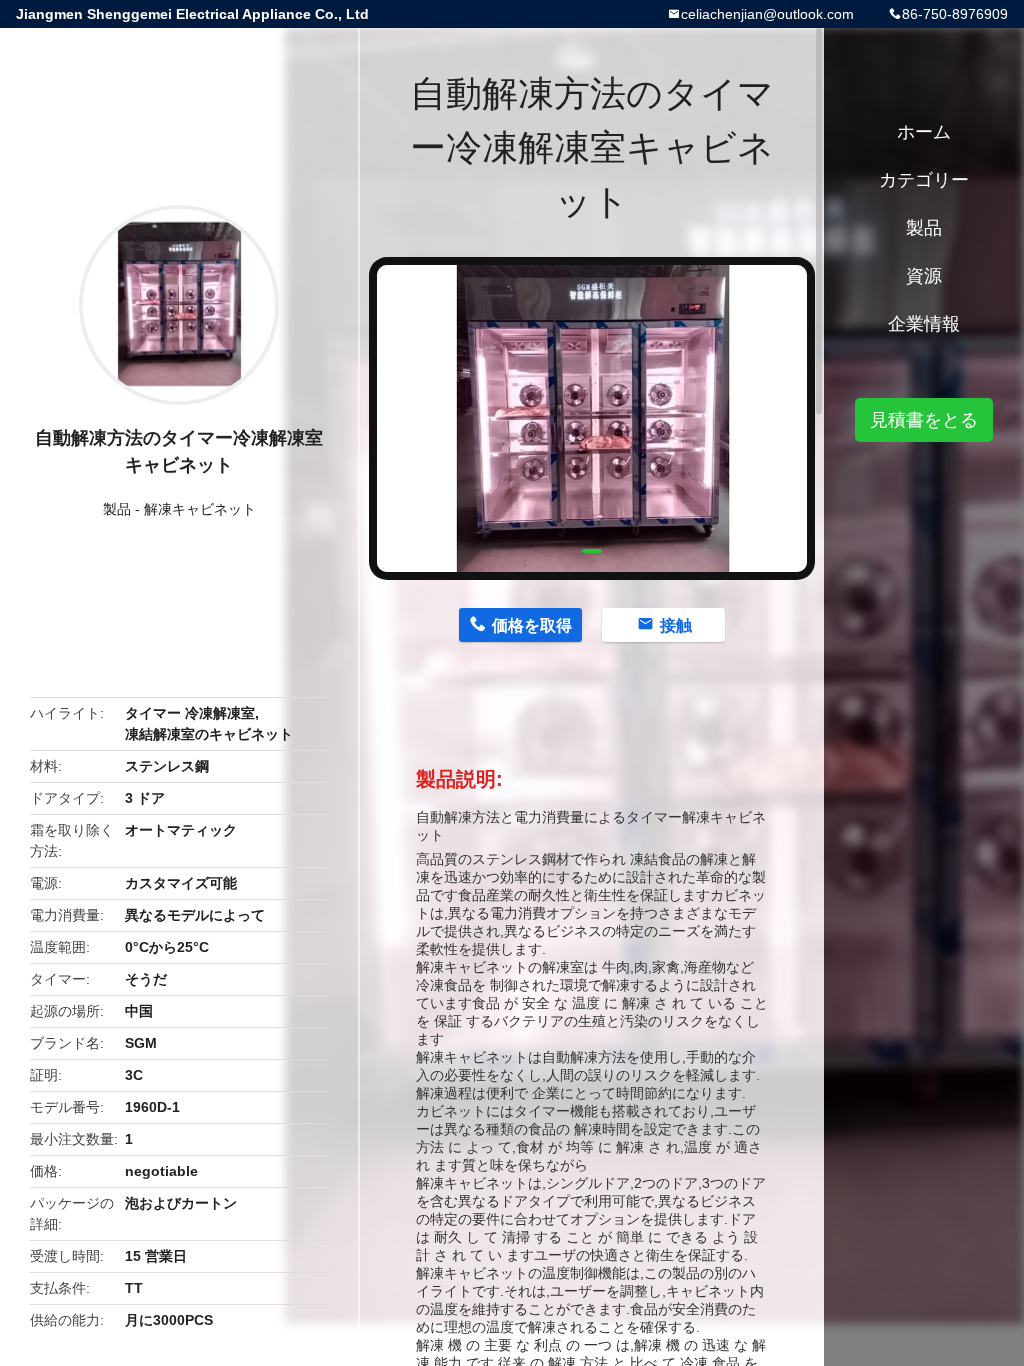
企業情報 (924, 324)
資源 (924, 276)
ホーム (924, 132)
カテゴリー (924, 180)
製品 (117, 509)
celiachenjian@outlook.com (767, 14)
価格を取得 (532, 625)
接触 (676, 625)
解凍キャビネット (200, 509)
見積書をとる (924, 420)
